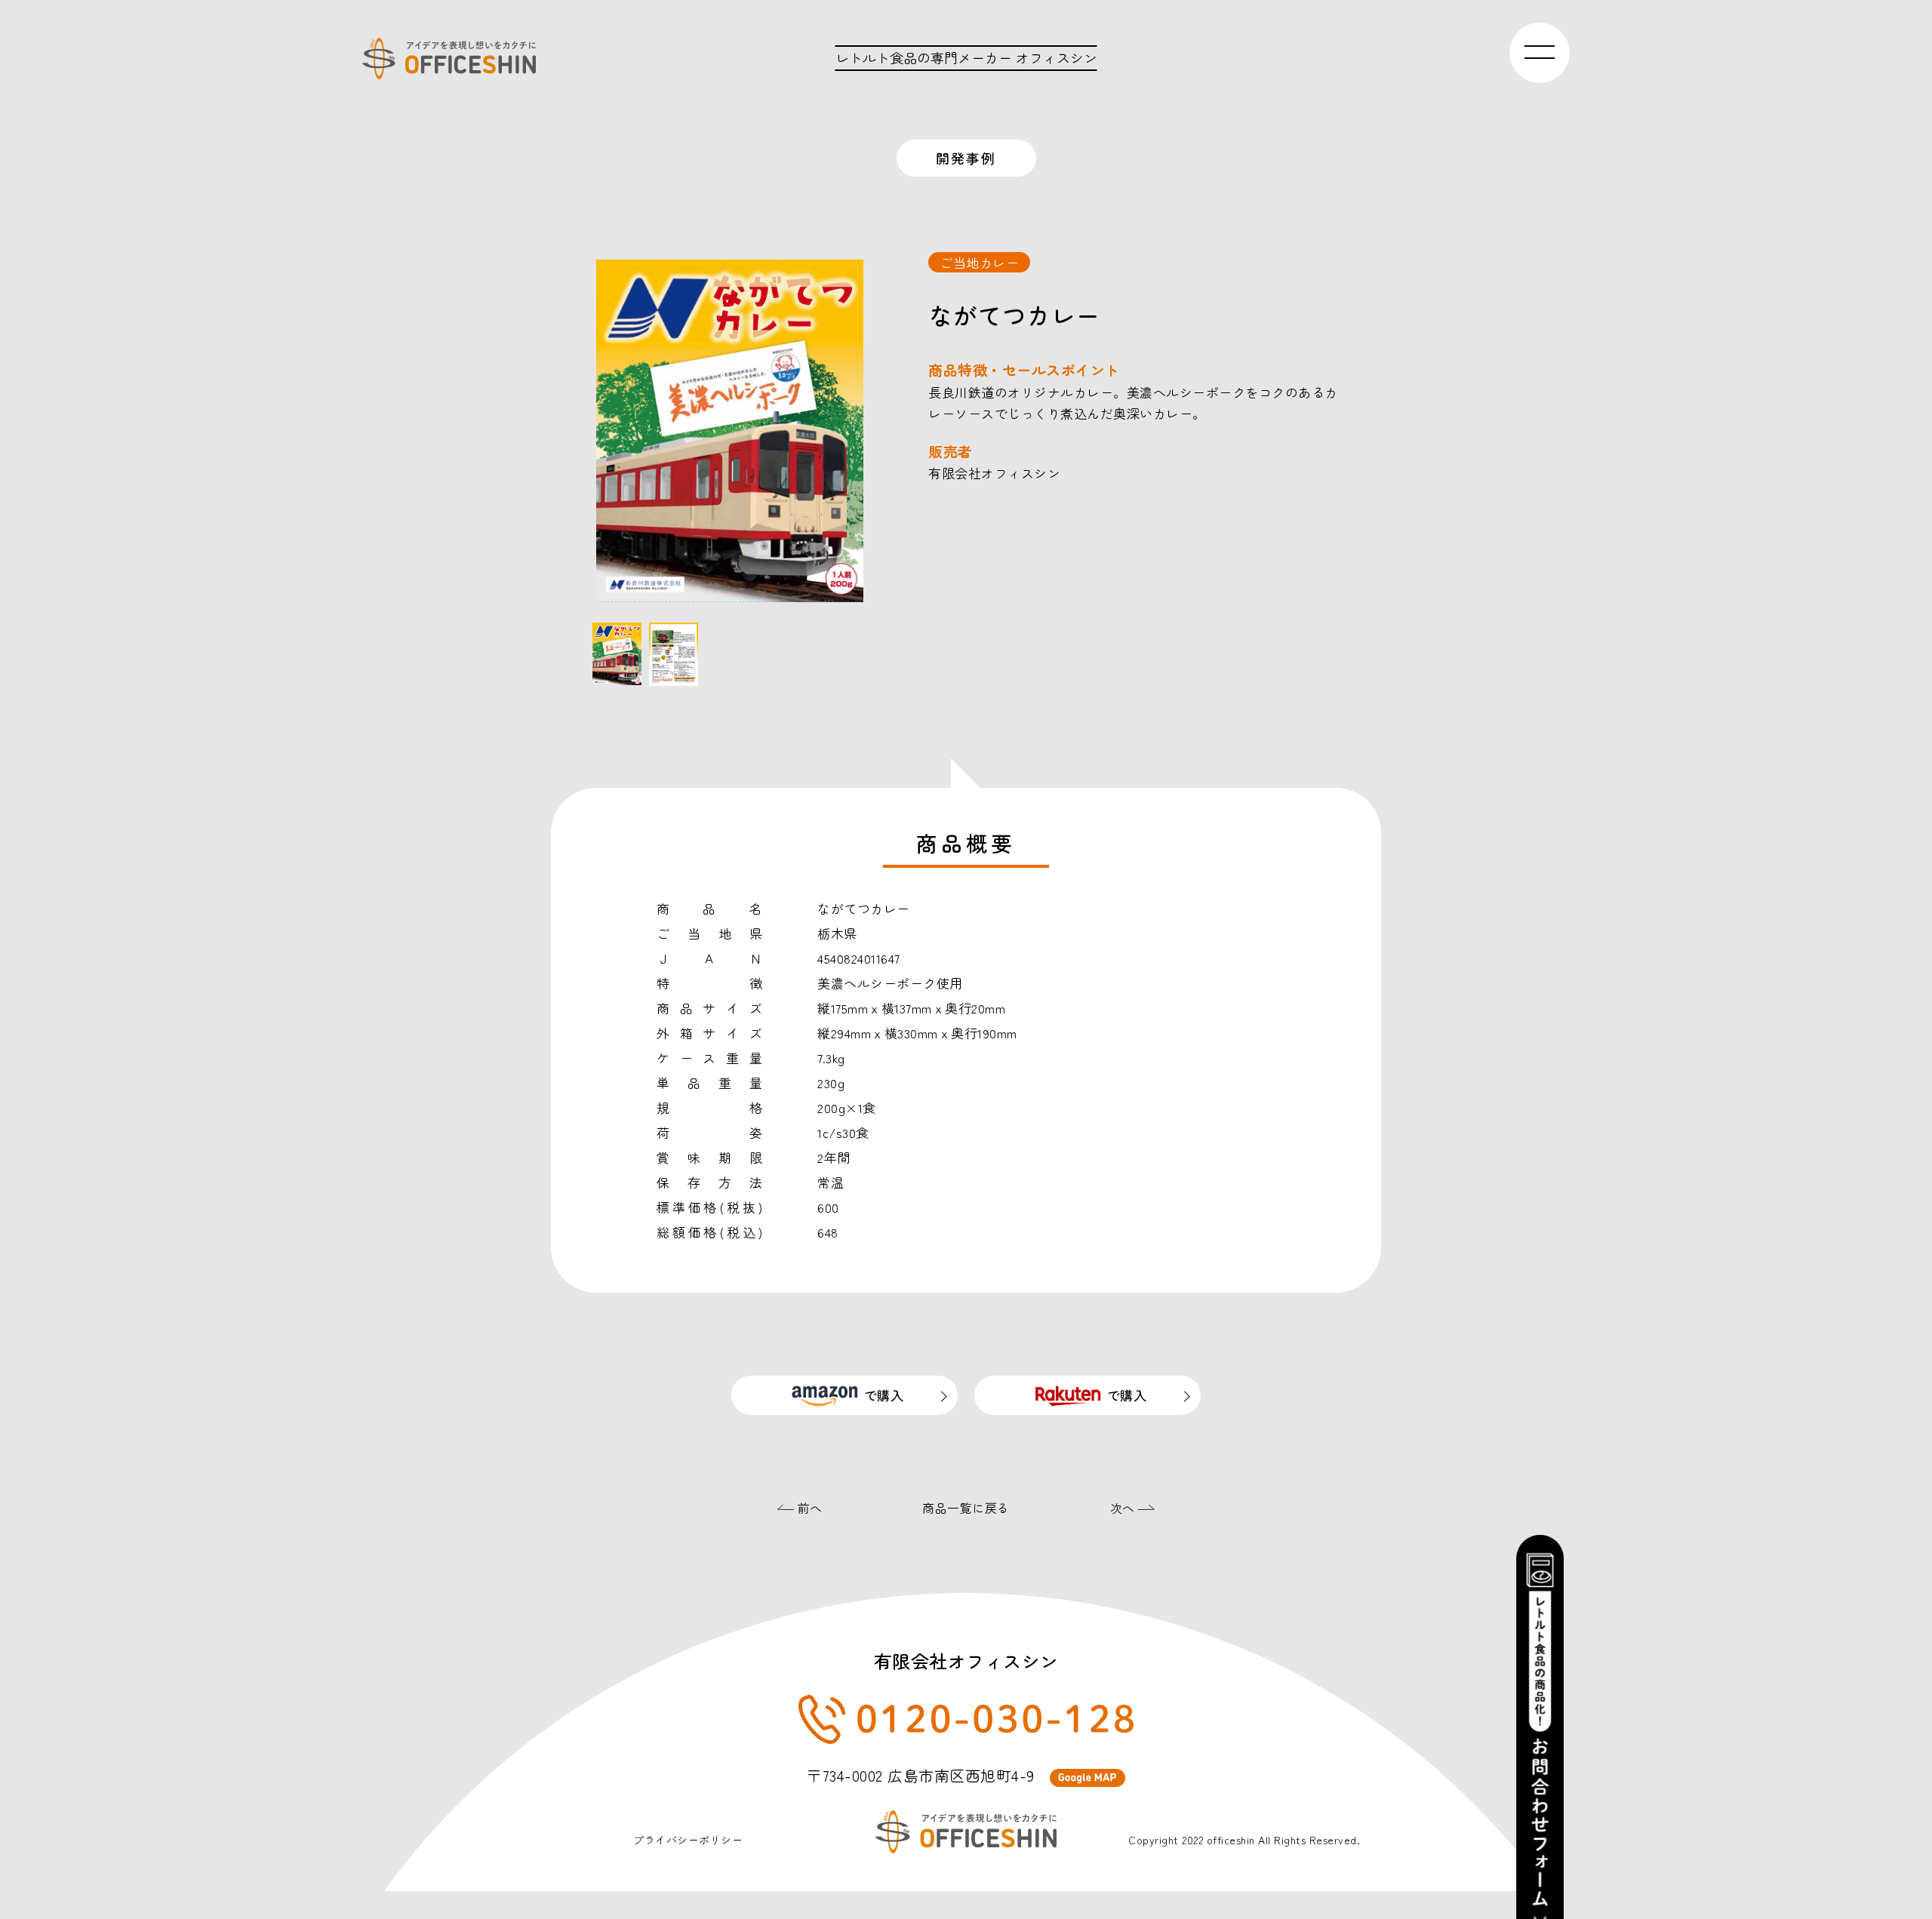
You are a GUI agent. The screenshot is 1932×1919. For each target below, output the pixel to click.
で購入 (884, 1395)
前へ (808, 1508)
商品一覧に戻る (966, 1508)
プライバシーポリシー (688, 1840)
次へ (1124, 1508)
